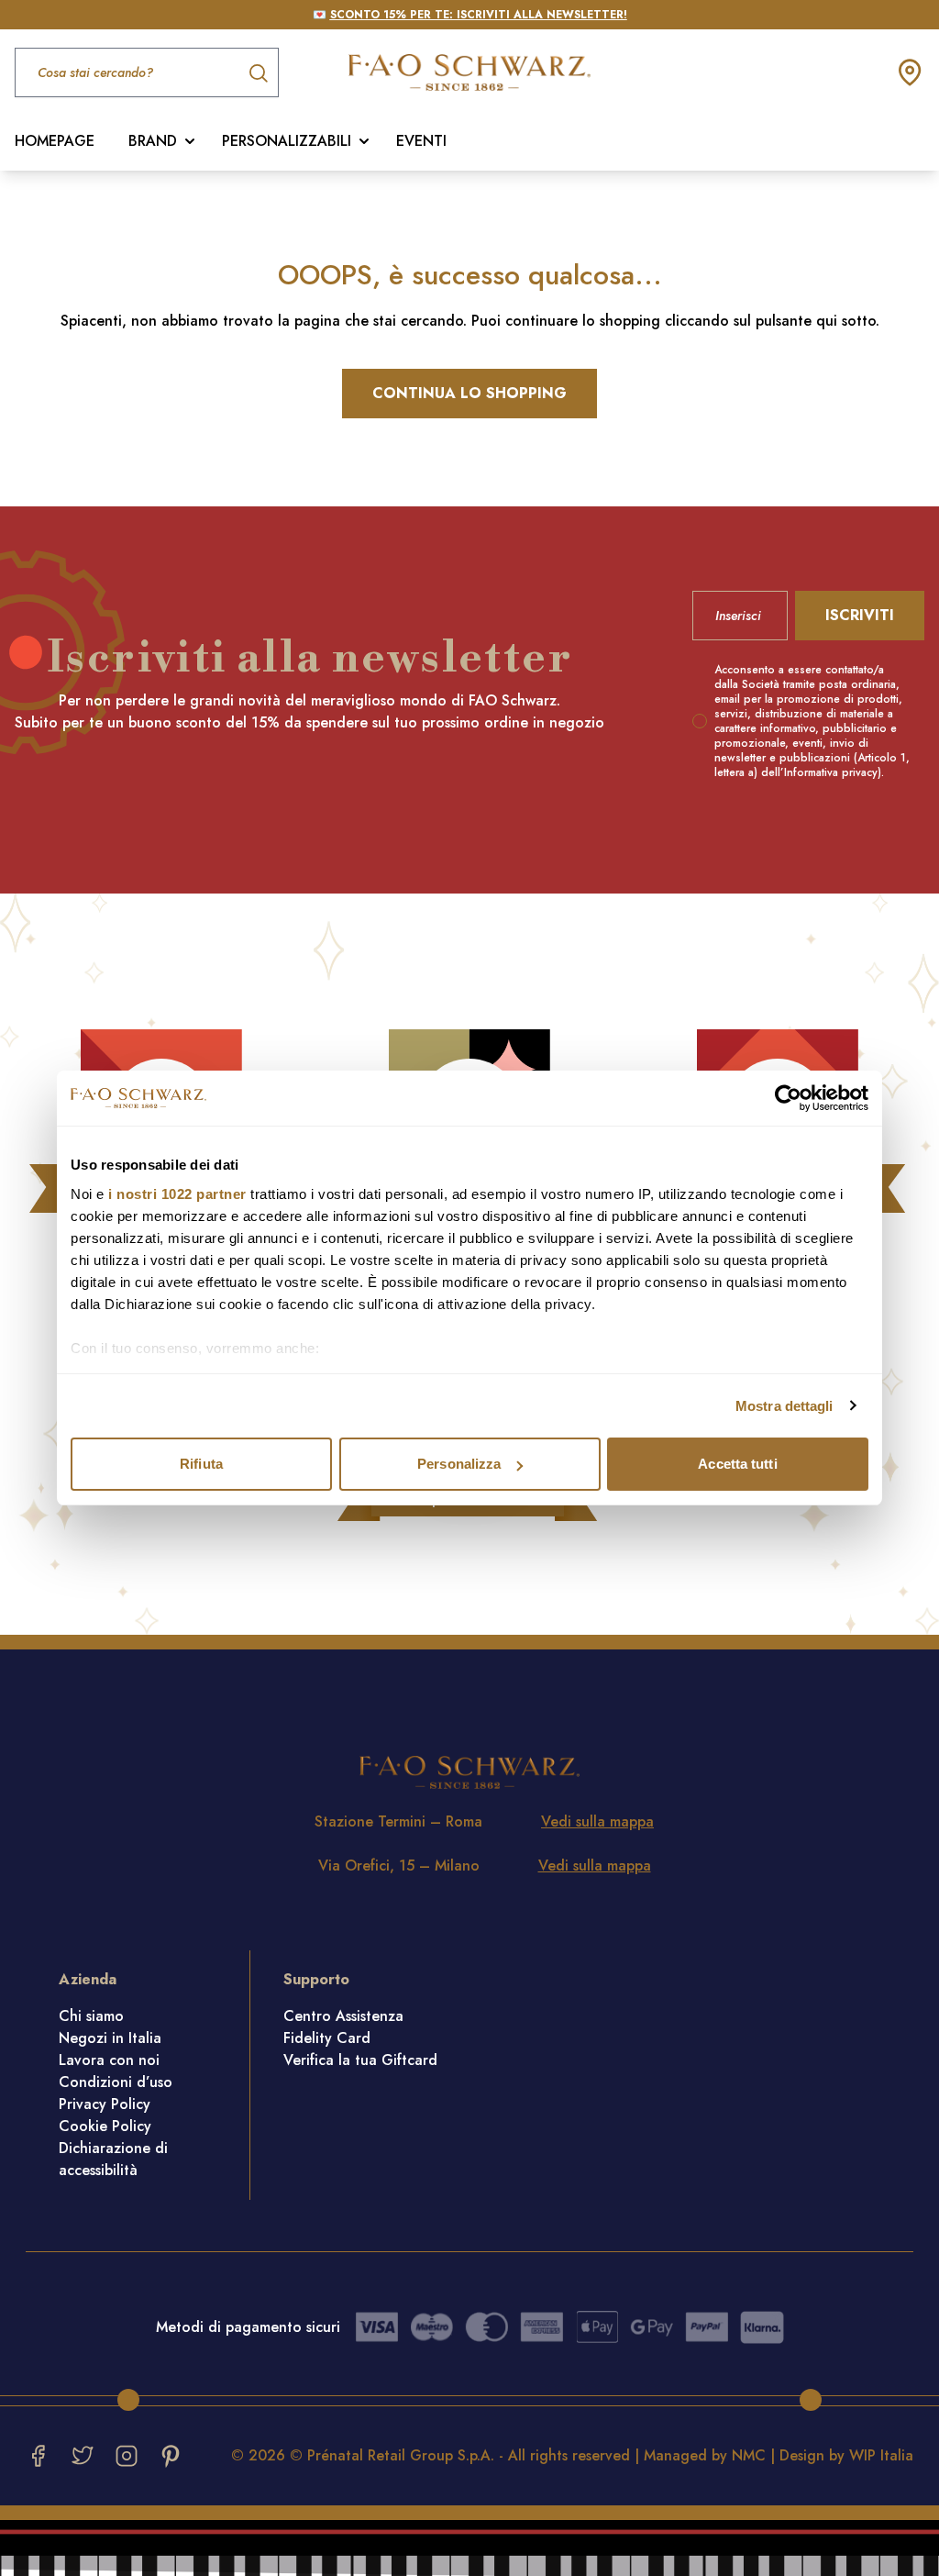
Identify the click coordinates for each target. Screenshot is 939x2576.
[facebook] (39, 2456)
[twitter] (83, 2456)
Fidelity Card (327, 2038)
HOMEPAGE (55, 141)
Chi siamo (91, 2016)
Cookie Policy (105, 2126)
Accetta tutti (737, 1464)
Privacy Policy (105, 2104)
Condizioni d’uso (116, 2082)
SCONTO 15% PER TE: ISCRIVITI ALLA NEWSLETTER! (479, 15)
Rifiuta (201, 1464)
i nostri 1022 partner (177, 1194)
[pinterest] (171, 2456)
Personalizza (459, 1464)
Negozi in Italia (110, 2038)
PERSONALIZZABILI (287, 141)
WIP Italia (881, 2455)
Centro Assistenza (343, 2016)
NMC (749, 2455)
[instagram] (127, 2456)
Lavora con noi (109, 2060)
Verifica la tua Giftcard (360, 2060)
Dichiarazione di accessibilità (113, 2159)
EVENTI (421, 141)
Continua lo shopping (469, 393)
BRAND (153, 141)
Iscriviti (860, 615)
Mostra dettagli (784, 1406)
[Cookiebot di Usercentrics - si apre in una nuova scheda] (788, 1098)
